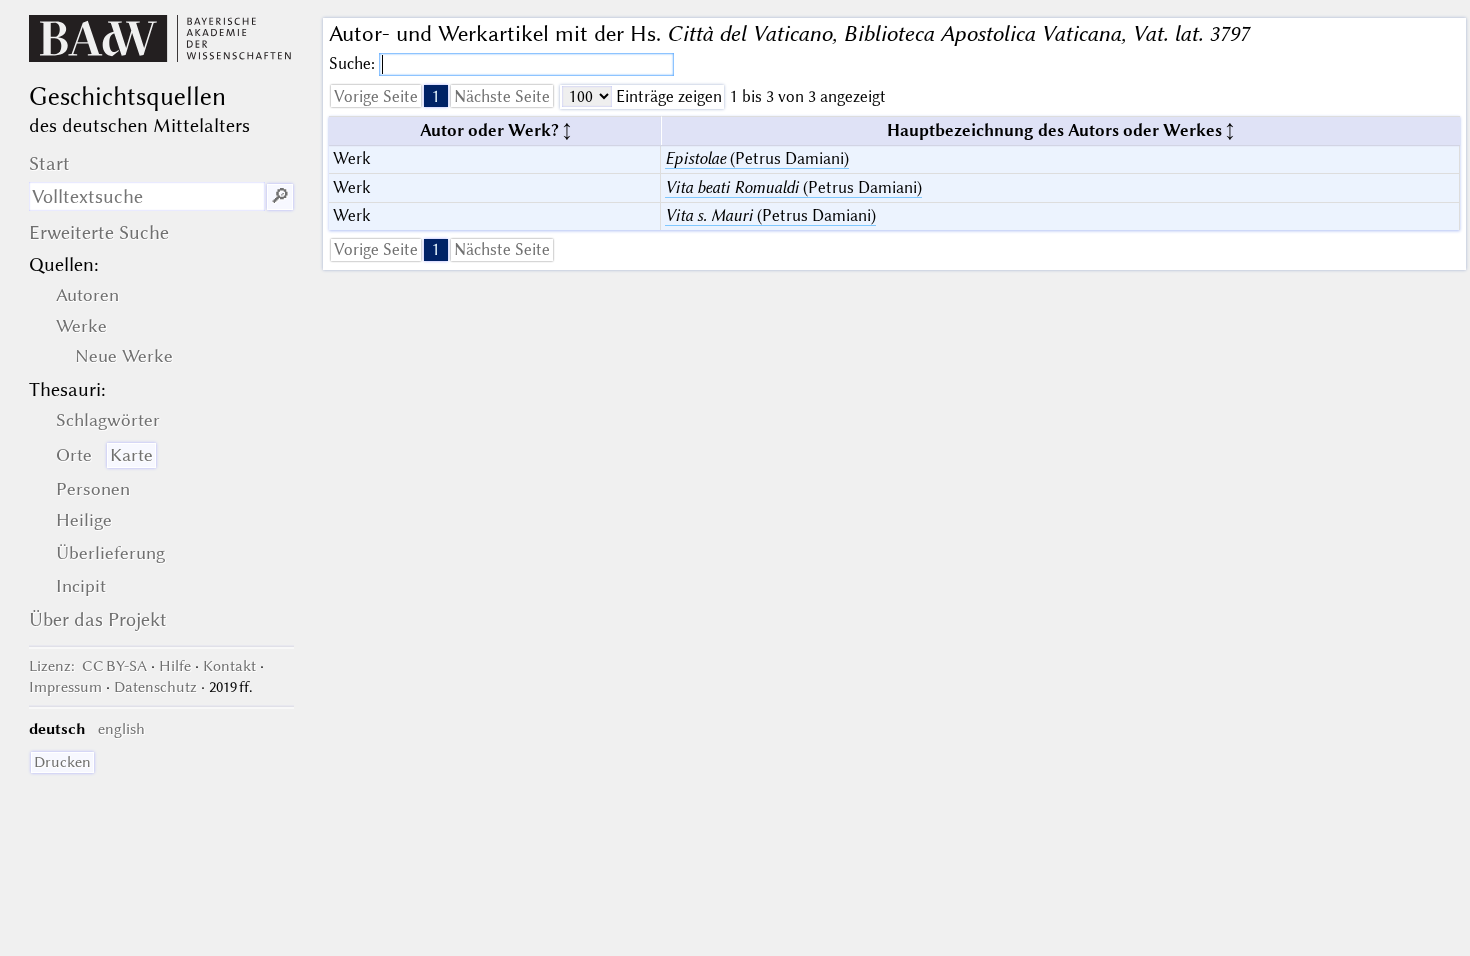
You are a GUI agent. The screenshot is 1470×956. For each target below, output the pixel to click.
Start (49, 163)
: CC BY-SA (88, 666)
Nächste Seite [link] (502, 96)
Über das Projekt (98, 619)
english (121, 729)
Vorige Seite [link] (376, 96)
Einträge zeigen (667, 96)
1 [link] (436, 96)
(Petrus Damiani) (757, 158)
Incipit (81, 586)
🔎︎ (280, 196)
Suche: (354, 63)
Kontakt (229, 666)
